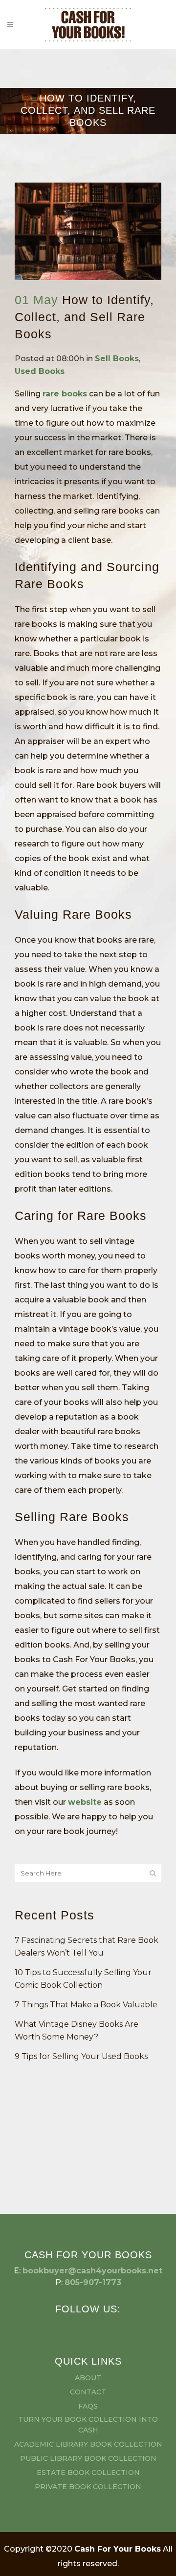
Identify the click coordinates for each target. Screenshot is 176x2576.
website (85, 1802)
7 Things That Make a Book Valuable (86, 2005)
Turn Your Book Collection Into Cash (88, 2425)
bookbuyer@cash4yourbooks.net (92, 2271)
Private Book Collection (88, 2487)
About (88, 2378)
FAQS (88, 2406)
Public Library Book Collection (88, 2458)
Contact (88, 2392)
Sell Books (117, 359)
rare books (65, 394)
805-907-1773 (93, 2282)
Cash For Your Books (118, 2549)
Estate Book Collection (88, 2473)
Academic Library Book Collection (88, 2444)
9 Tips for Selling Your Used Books (81, 2056)
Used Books (40, 371)
